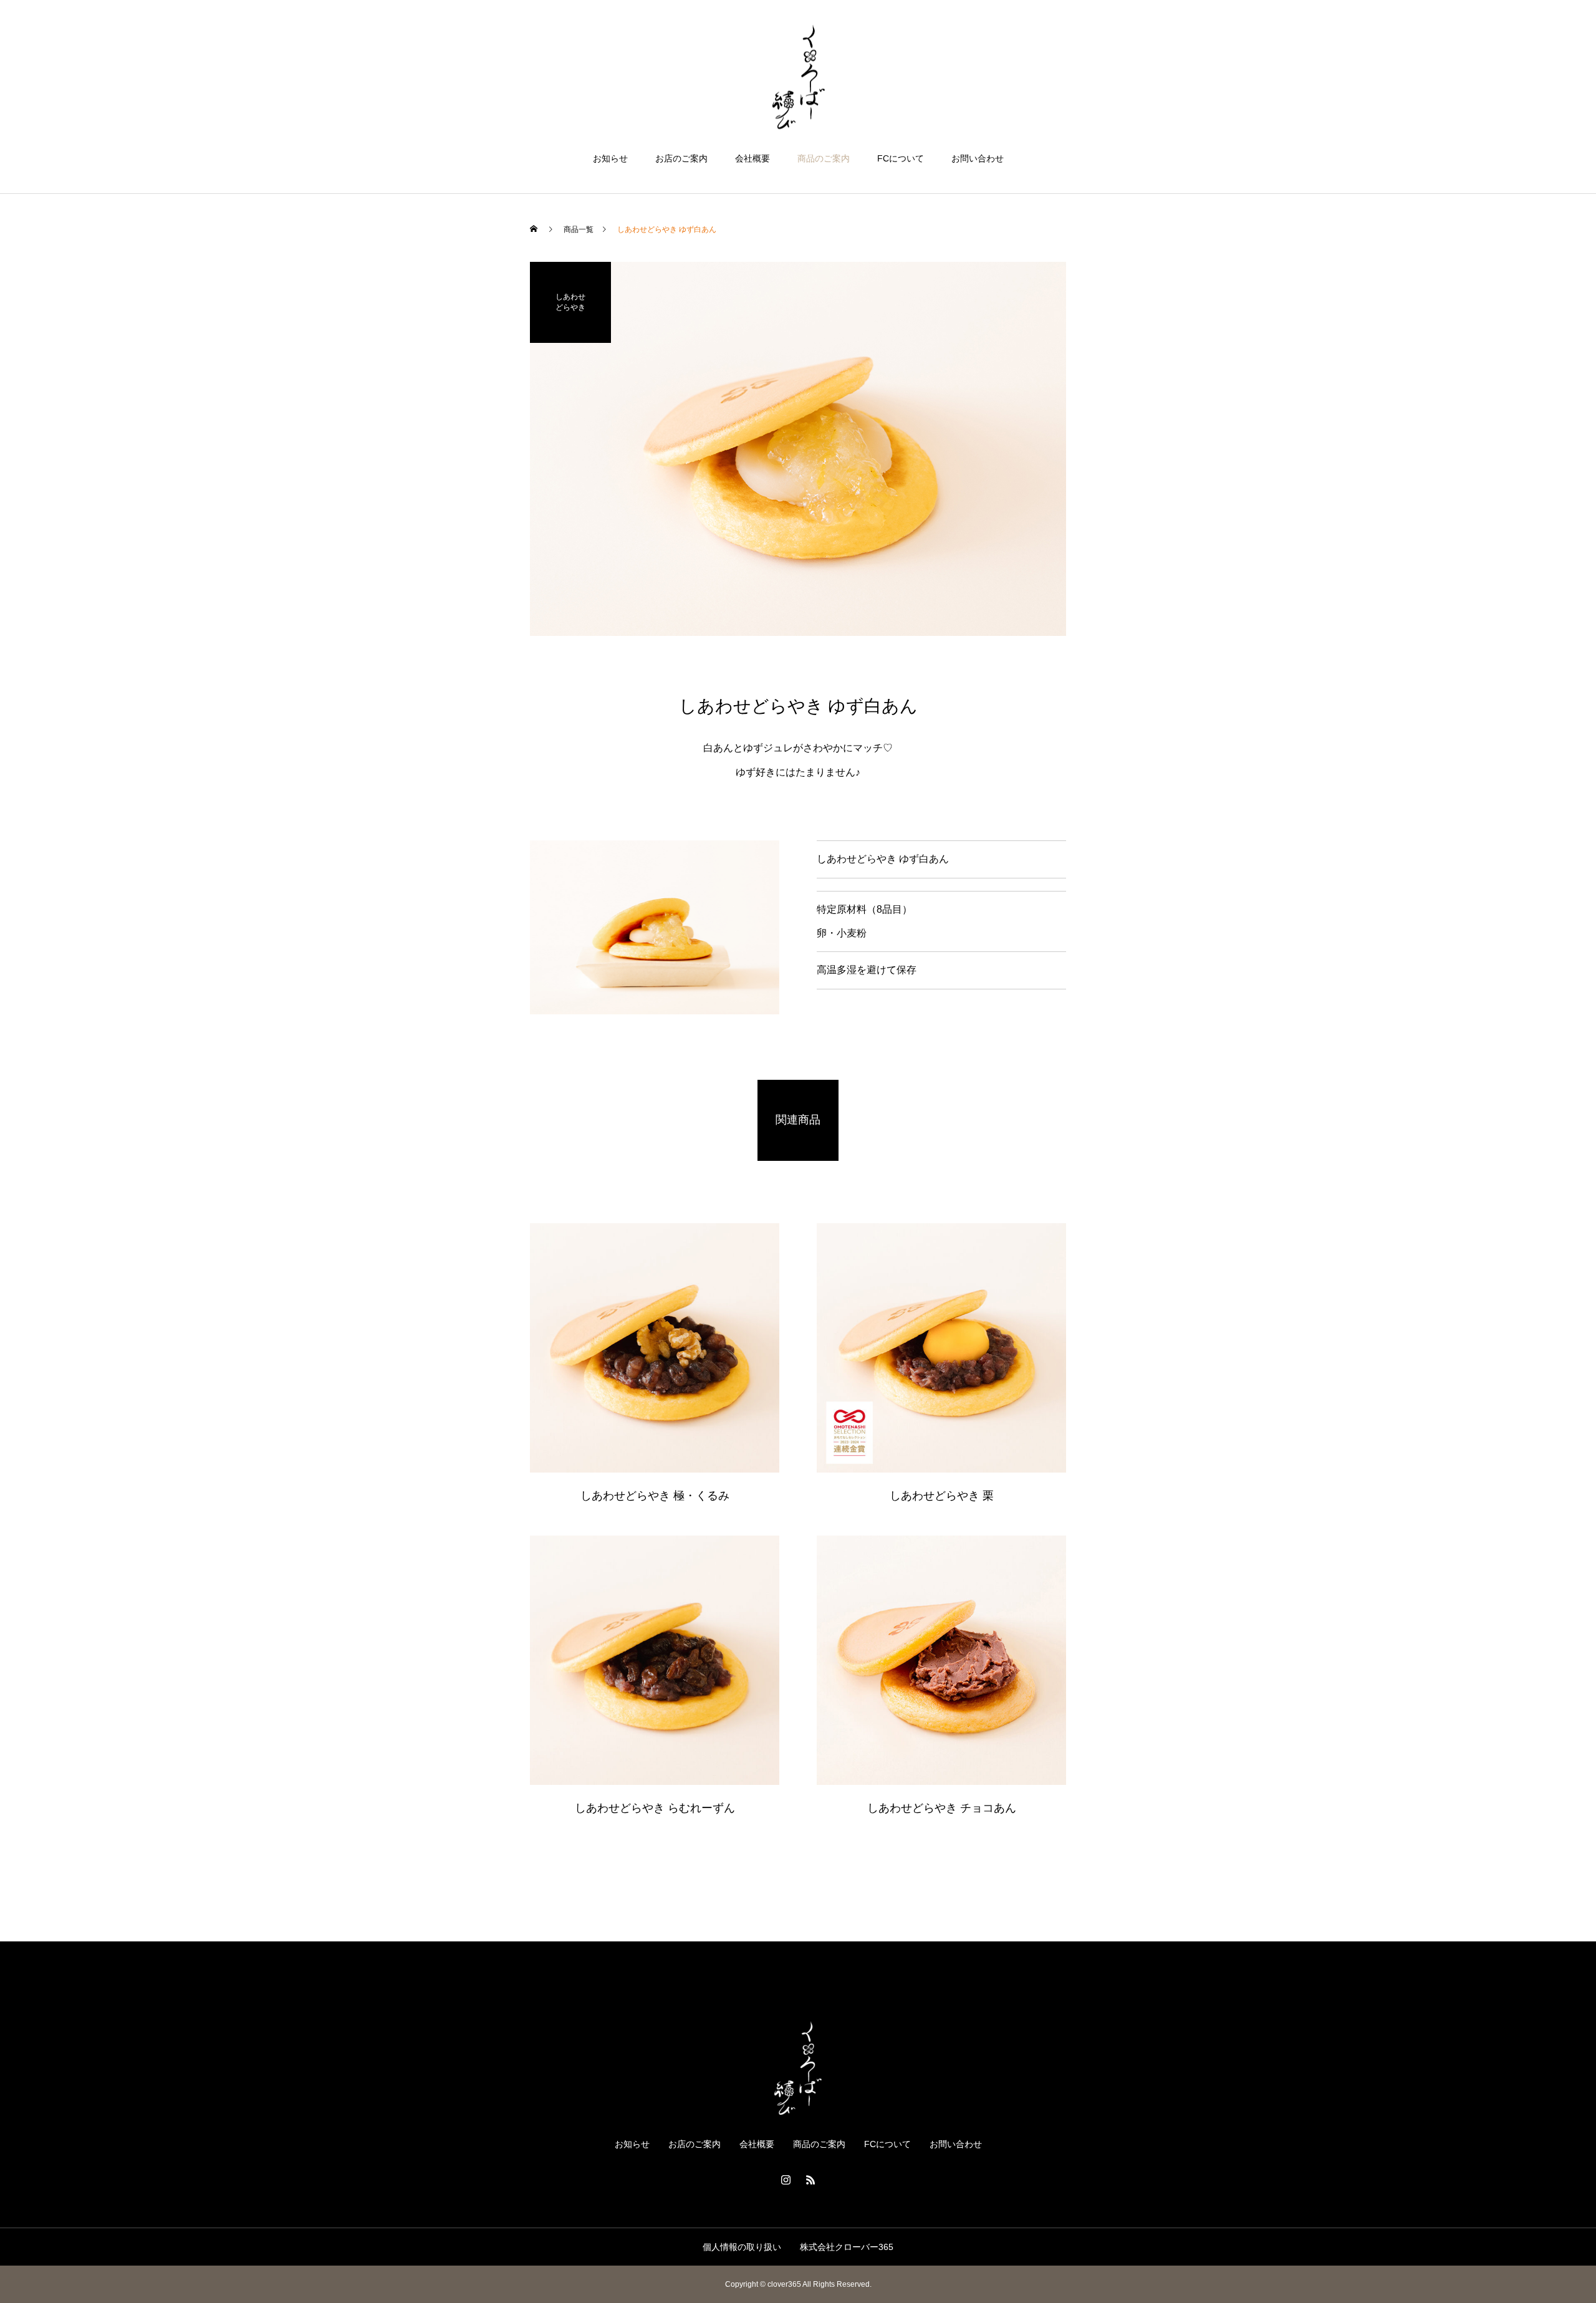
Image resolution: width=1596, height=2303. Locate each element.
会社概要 (752, 158)
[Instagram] (786, 2180)
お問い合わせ (978, 158)
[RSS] (810, 2180)
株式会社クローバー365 (847, 2247)
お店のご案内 (681, 158)
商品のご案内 (824, 158)
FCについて (901, 158)
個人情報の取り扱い (742, 2247)
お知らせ (610, 158)
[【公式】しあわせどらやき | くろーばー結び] (798, 77)
